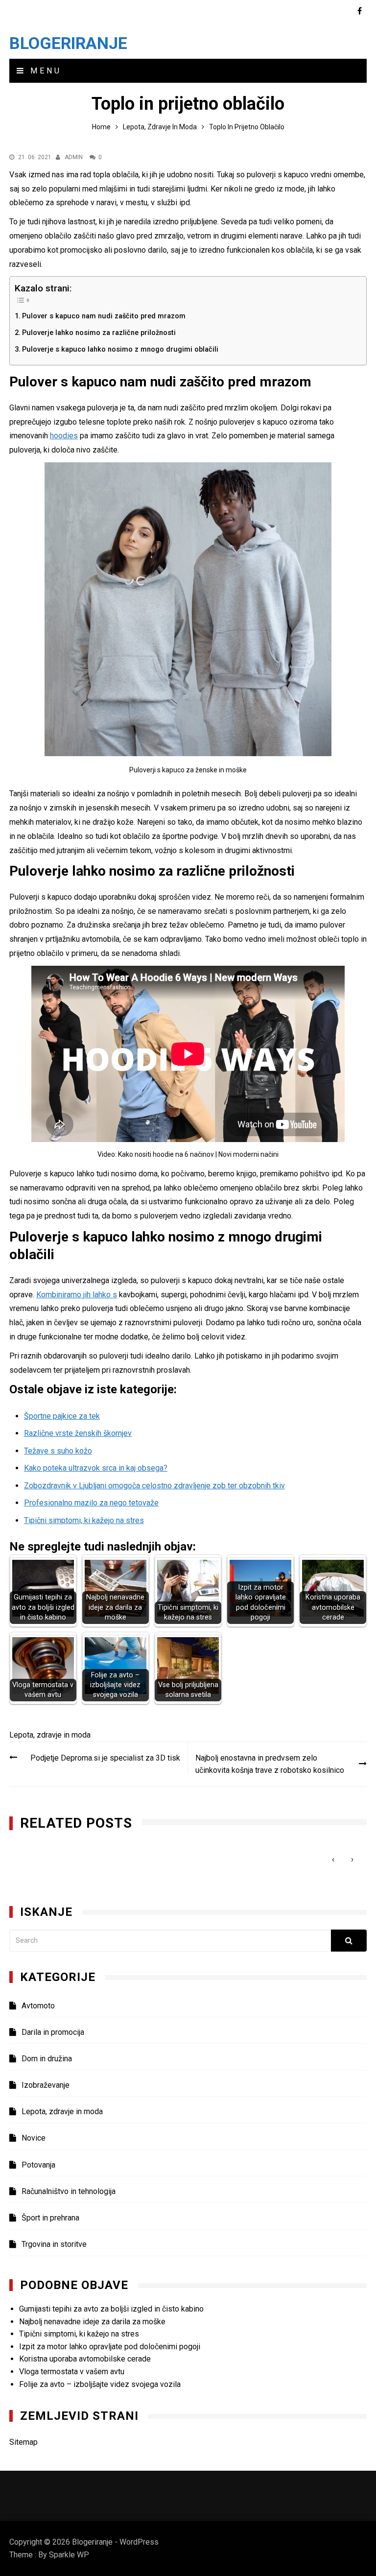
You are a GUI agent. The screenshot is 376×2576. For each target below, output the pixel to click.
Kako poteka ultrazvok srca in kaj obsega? (96, 1468)
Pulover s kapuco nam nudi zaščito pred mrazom (104, 316)
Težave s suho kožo (58, 1451)
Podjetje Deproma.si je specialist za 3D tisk (105, 1758)
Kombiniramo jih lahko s (77, 1295)
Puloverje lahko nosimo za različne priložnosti (99, 333)
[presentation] (333, 1859)
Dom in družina (47, 2059)
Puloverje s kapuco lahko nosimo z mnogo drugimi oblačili (120, 349)
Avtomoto (38, 2006)
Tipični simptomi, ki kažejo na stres (84, 1520)
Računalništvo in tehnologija (69, 2191)
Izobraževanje (46, 2085)
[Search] (349, 1941)
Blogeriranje (68, 43)
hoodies (64, 436)
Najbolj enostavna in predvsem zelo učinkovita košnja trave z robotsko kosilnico (270, 1764)
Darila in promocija (53, 2032)
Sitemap (23, 2442)
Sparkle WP (69, 2555)
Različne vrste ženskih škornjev (78, 1433)
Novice (34, 2138)
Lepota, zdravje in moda (50, 1735)
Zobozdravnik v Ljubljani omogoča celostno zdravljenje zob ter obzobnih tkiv (154, 1486)
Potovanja (38, 2165)
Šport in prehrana (50, 2218)
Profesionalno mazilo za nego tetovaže (91, 1503)
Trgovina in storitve (54, 2244)
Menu (44, 71)
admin (74, 157)
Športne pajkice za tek (62, 1416)
